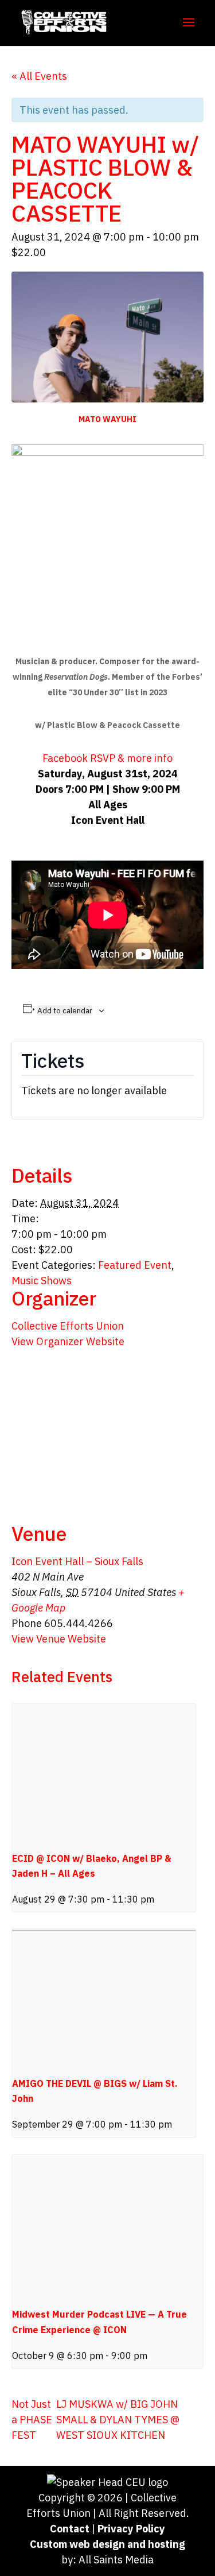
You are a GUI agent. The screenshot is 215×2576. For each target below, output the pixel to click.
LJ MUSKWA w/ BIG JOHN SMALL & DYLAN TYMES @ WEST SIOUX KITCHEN (118, 2420)
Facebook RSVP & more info (107, 758)
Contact (70, 2529)
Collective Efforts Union (68, 1326)
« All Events (39, 76)
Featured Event (135, 1265)
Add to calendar (65, 1010)
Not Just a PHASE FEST (32, 2420)
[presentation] (104, 1773)
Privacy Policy (131, 2529)
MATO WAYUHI (107, 419)
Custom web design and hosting (107, 2544)
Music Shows (42, 1281)
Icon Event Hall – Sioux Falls (77, 1561)
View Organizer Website (68, 1341)
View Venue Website (59, 1639)
